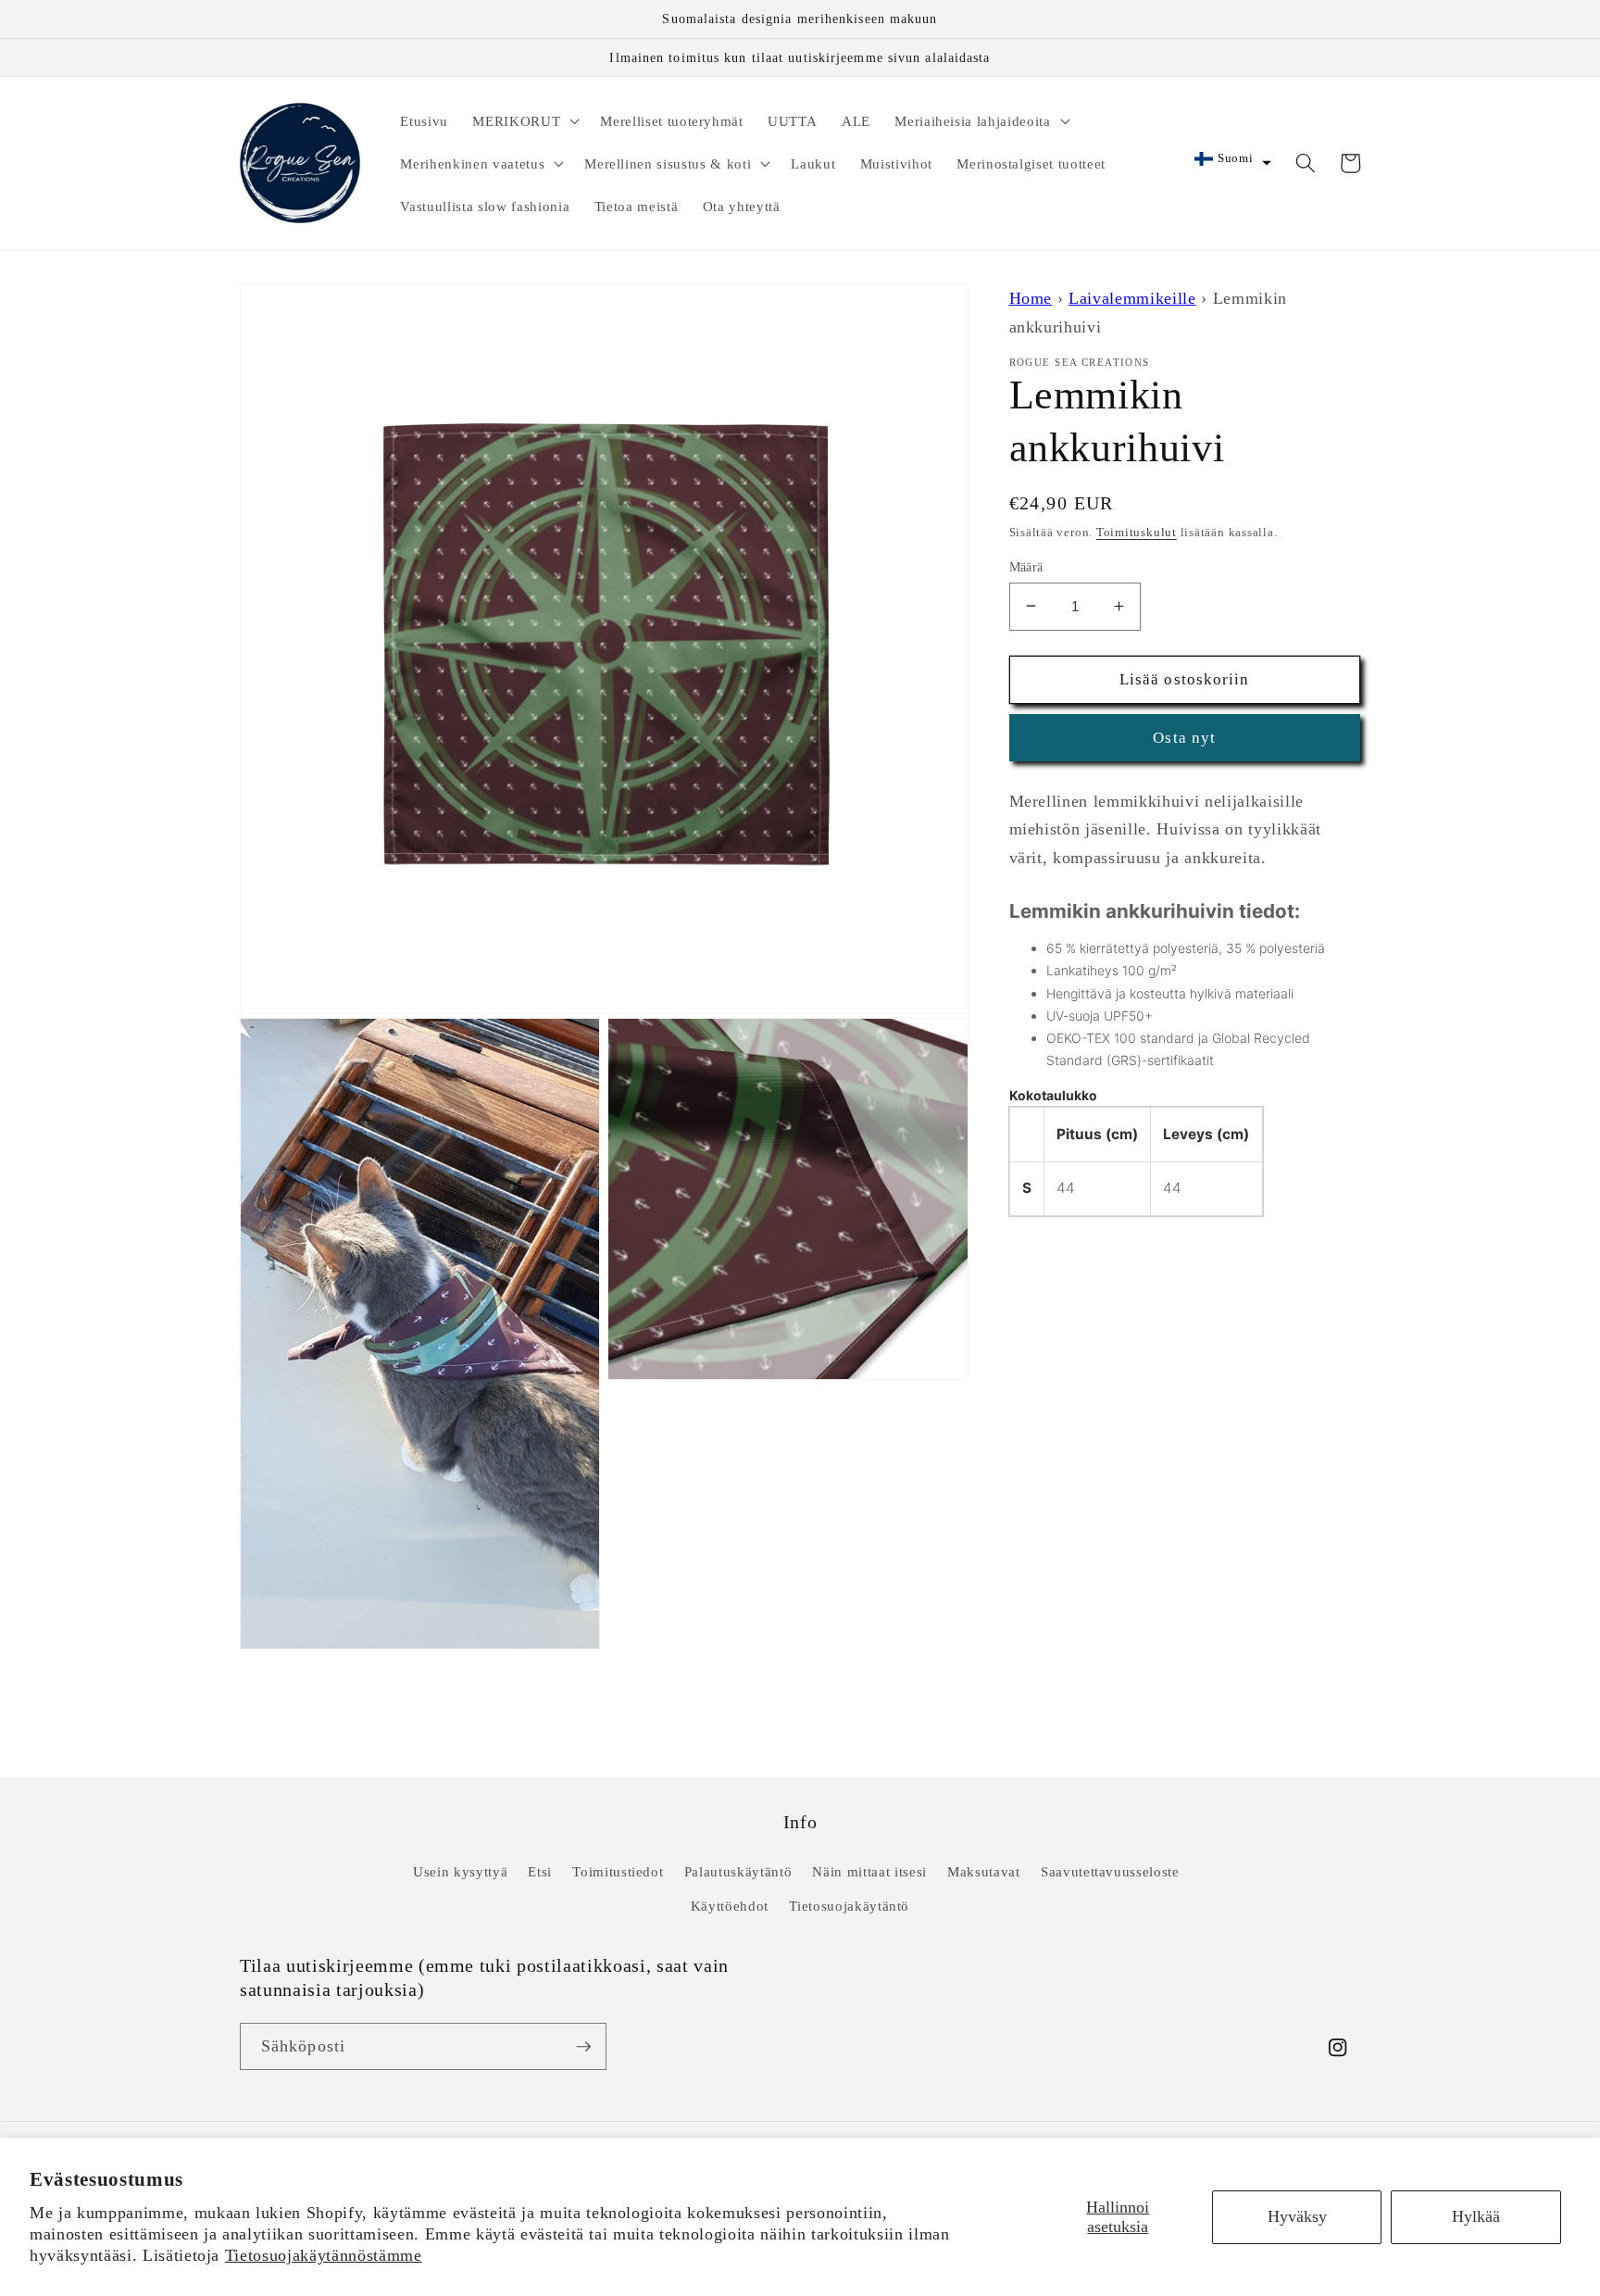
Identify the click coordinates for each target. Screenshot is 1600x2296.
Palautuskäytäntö (738, 1871)
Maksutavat (984, 1871)
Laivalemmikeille (1132, 298)
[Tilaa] (583, 2047)
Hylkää (1476, 2216)
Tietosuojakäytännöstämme (324, 2255)
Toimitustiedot (618, 1871)
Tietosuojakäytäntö (849, 1906)
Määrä (1026, 566)
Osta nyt (1184, 738)
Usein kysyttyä (460, 1871)
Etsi (540, 1871)
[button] (524, 120)
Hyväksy (1297, 2216)
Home (1031, 298)
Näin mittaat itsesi (869, 1871)
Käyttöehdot (730, 1906)
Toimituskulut (1137, 531)
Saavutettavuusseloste (1110, 1871)
